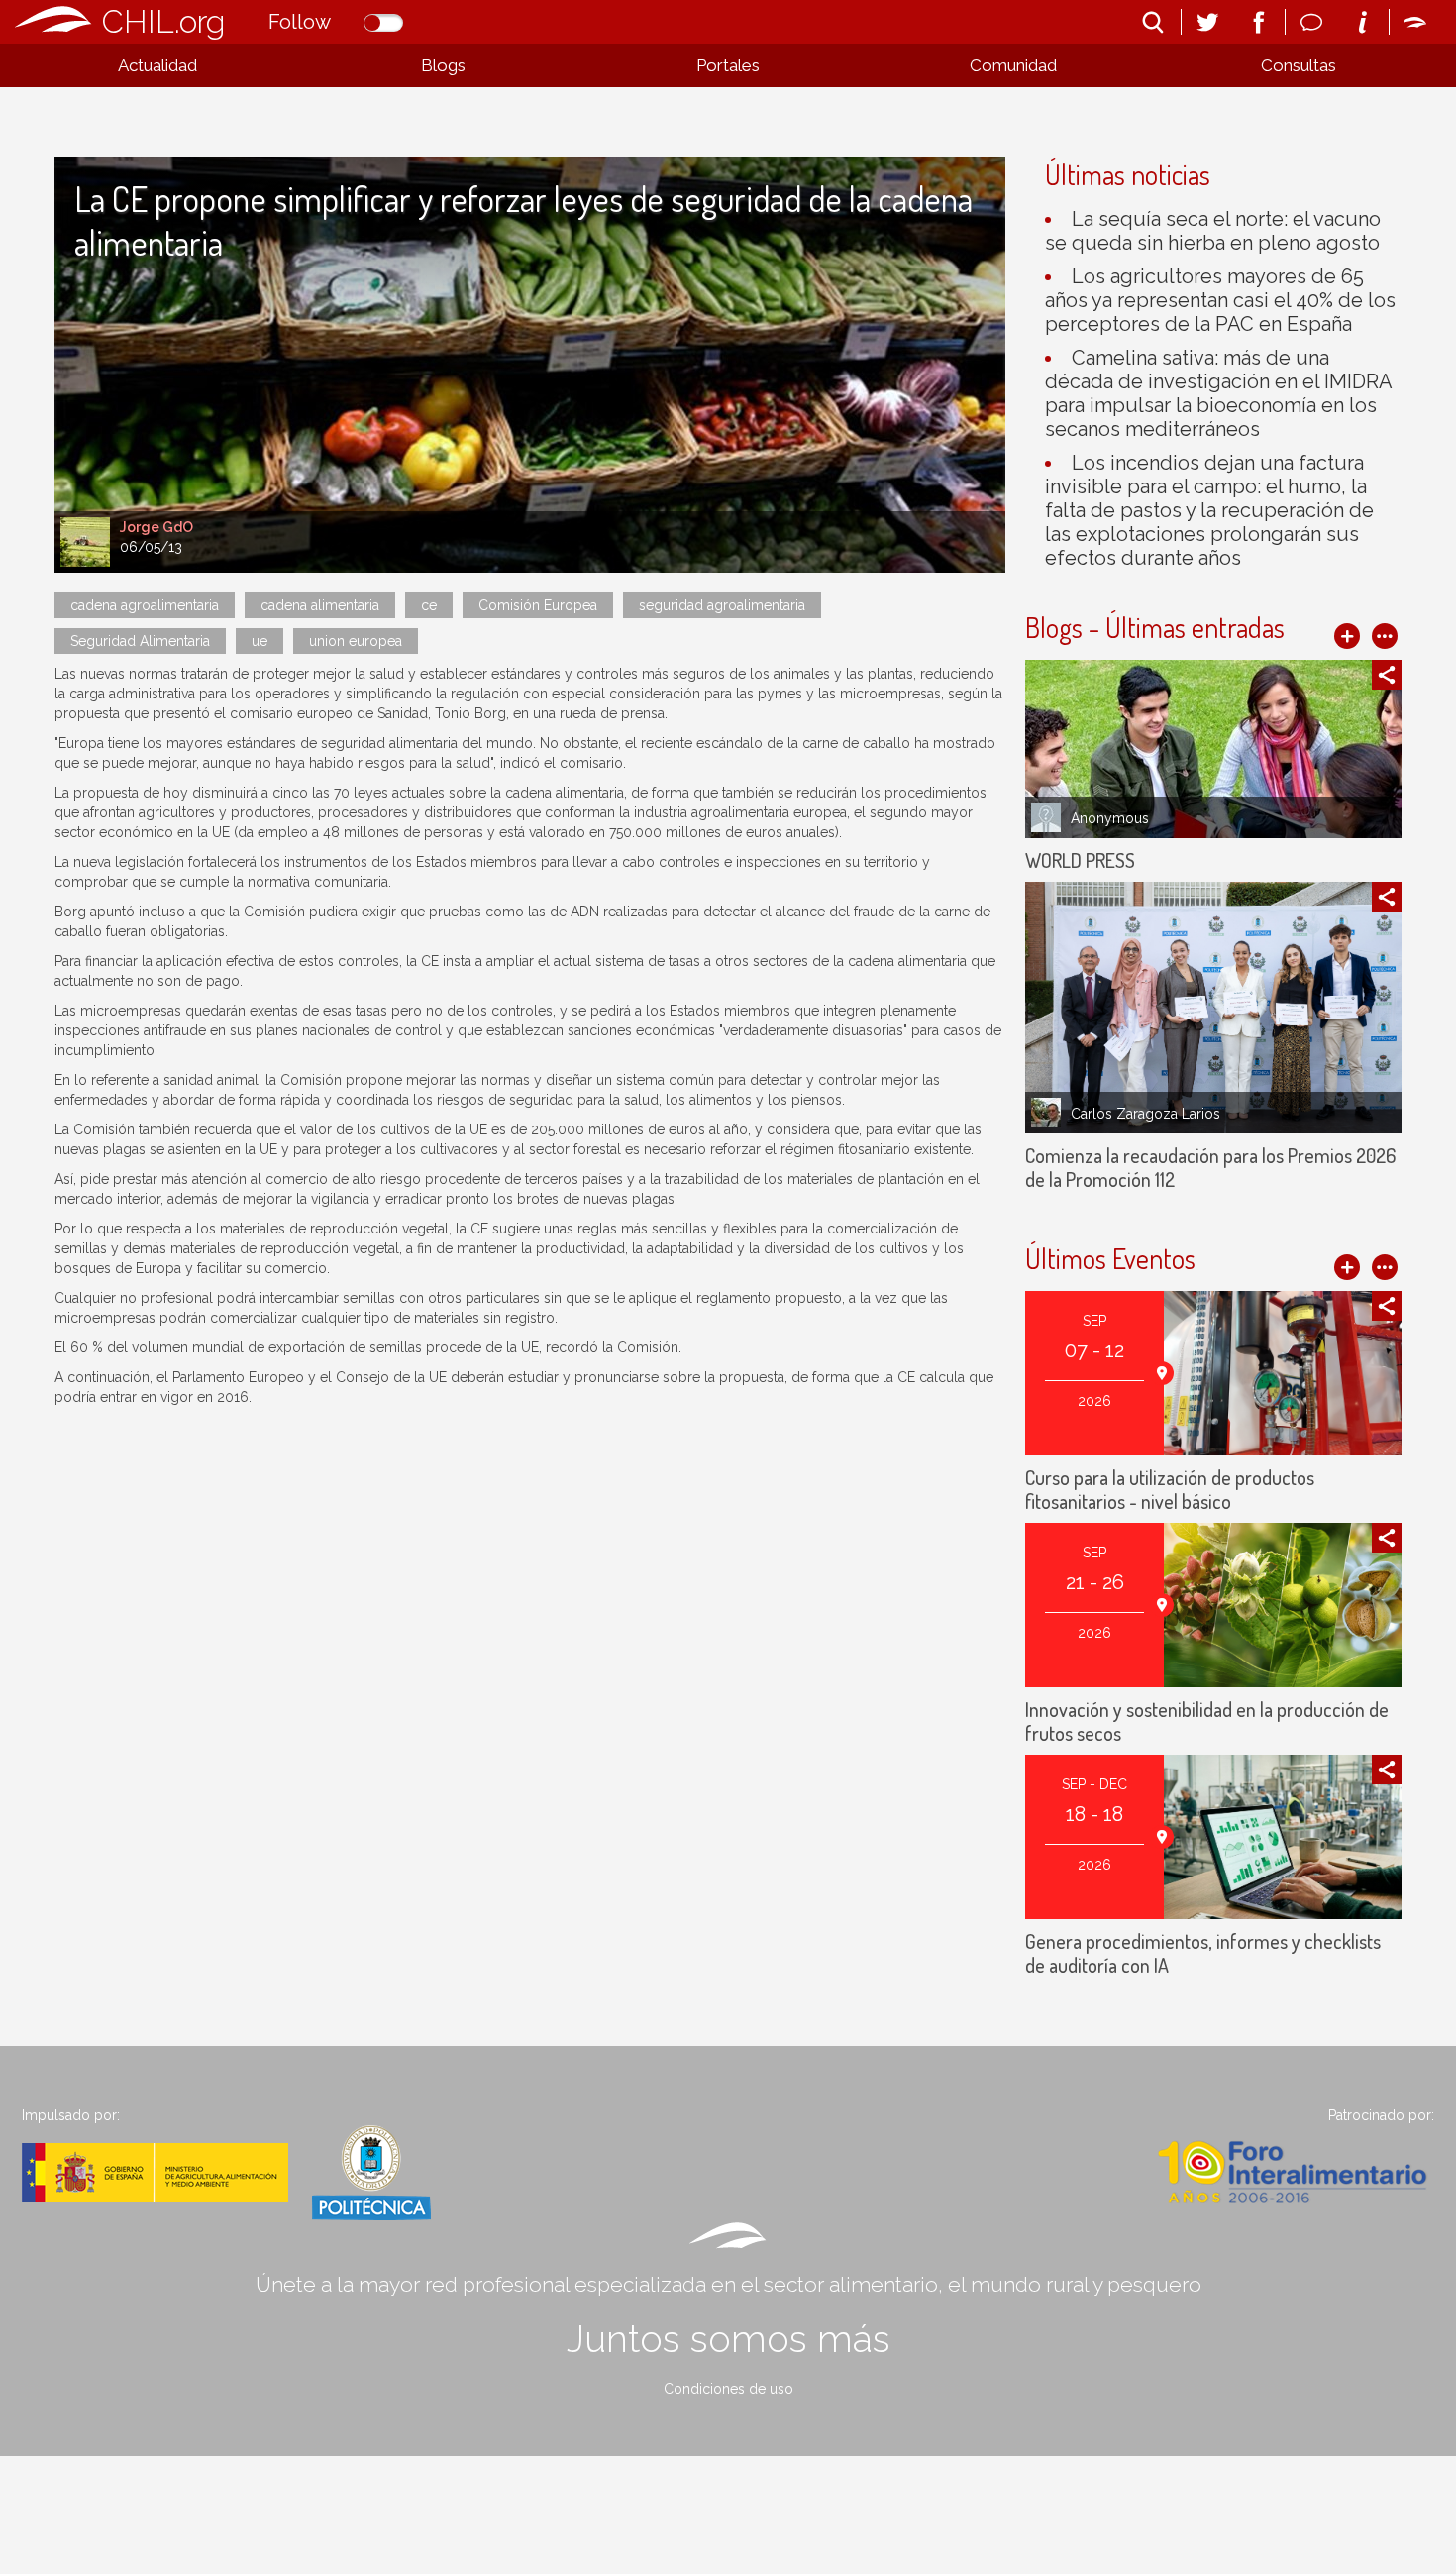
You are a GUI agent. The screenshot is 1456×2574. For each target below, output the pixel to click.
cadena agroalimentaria (145, 605)
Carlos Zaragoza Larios (1145, 1114)
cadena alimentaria (320, 605)
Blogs (443, 65)
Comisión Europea (538, 605)
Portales (728, 65)
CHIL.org (163, 21)
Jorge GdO (156, 527)
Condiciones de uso (728, 2389)
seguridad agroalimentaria (722, 605)
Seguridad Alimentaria (140, 641)
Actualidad (157, 65)
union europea (356, 641)
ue (260, 641)
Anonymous (1110, 818)
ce (429, 605)
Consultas (1299, 65)
